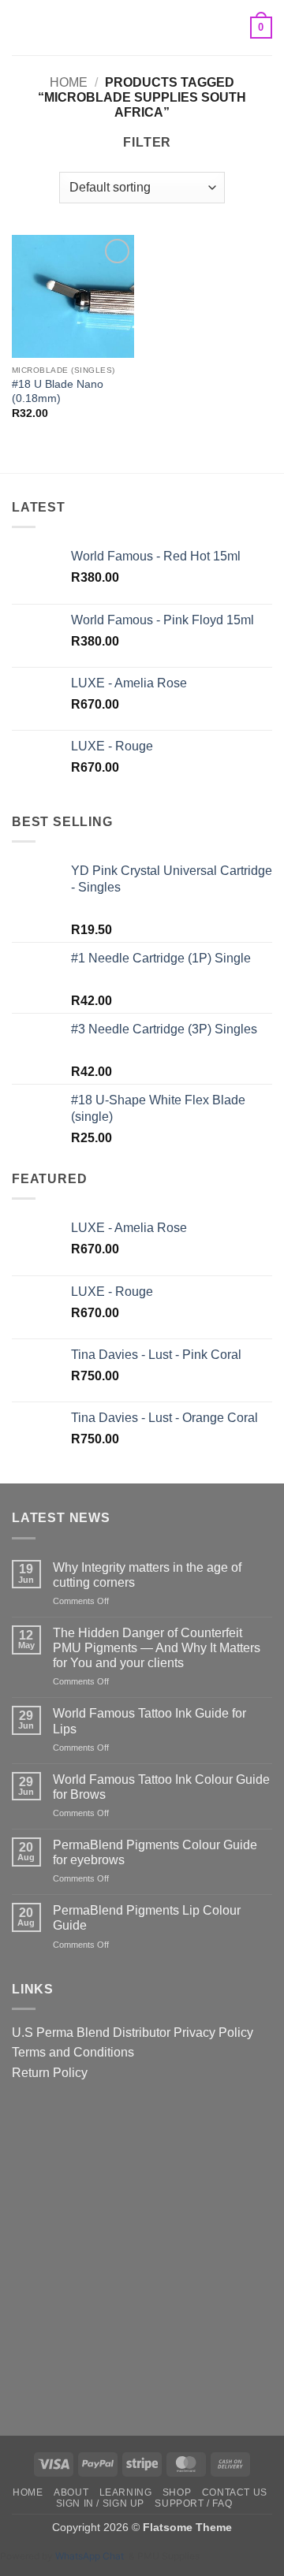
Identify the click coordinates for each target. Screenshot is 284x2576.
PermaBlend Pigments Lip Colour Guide (147, 1918)
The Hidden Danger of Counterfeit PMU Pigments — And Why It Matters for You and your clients (157, 1648)
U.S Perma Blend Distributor (91, 2033)
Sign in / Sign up (100, 2503)
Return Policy (50, 2073)
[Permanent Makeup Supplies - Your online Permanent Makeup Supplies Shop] (142, 28)
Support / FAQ (193, 2503)
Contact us (235, 2492)
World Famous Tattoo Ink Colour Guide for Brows (161, 1787)
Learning (126, 2492)
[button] (21, 27)
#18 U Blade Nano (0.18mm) (58, 391)
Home (69, 82)
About (71, 2492)
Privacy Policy (213, 2033)
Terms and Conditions (73, 2052)
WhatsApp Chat (92, 2556)
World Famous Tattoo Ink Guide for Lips (149, 1721)
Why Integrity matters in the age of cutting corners (147, 1575)
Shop (177, 2492)
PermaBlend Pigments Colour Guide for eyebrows (155, 1852)
